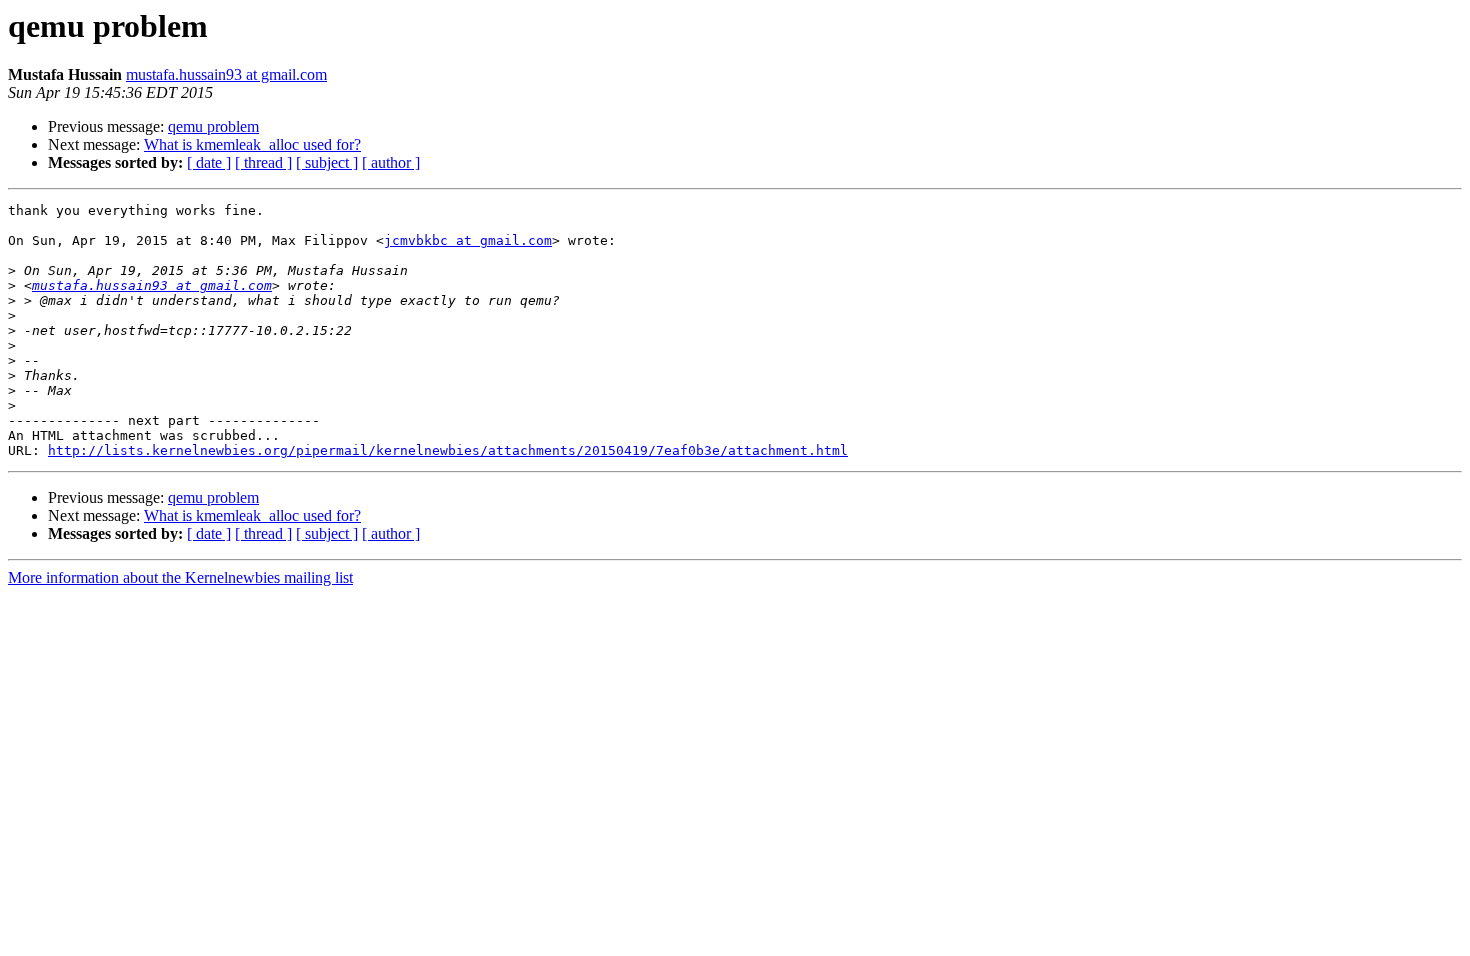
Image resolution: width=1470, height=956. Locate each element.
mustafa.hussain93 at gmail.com (226, 74)
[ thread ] (263, 162)
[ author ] (391, 162)
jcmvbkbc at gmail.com (468, 240)
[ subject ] (327, 162)
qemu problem (213, 126)
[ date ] (209, 162)
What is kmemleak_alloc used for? (252, 144)
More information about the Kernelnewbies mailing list (180, 577)
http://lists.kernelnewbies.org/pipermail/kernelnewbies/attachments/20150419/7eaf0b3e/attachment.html (448, 450)
